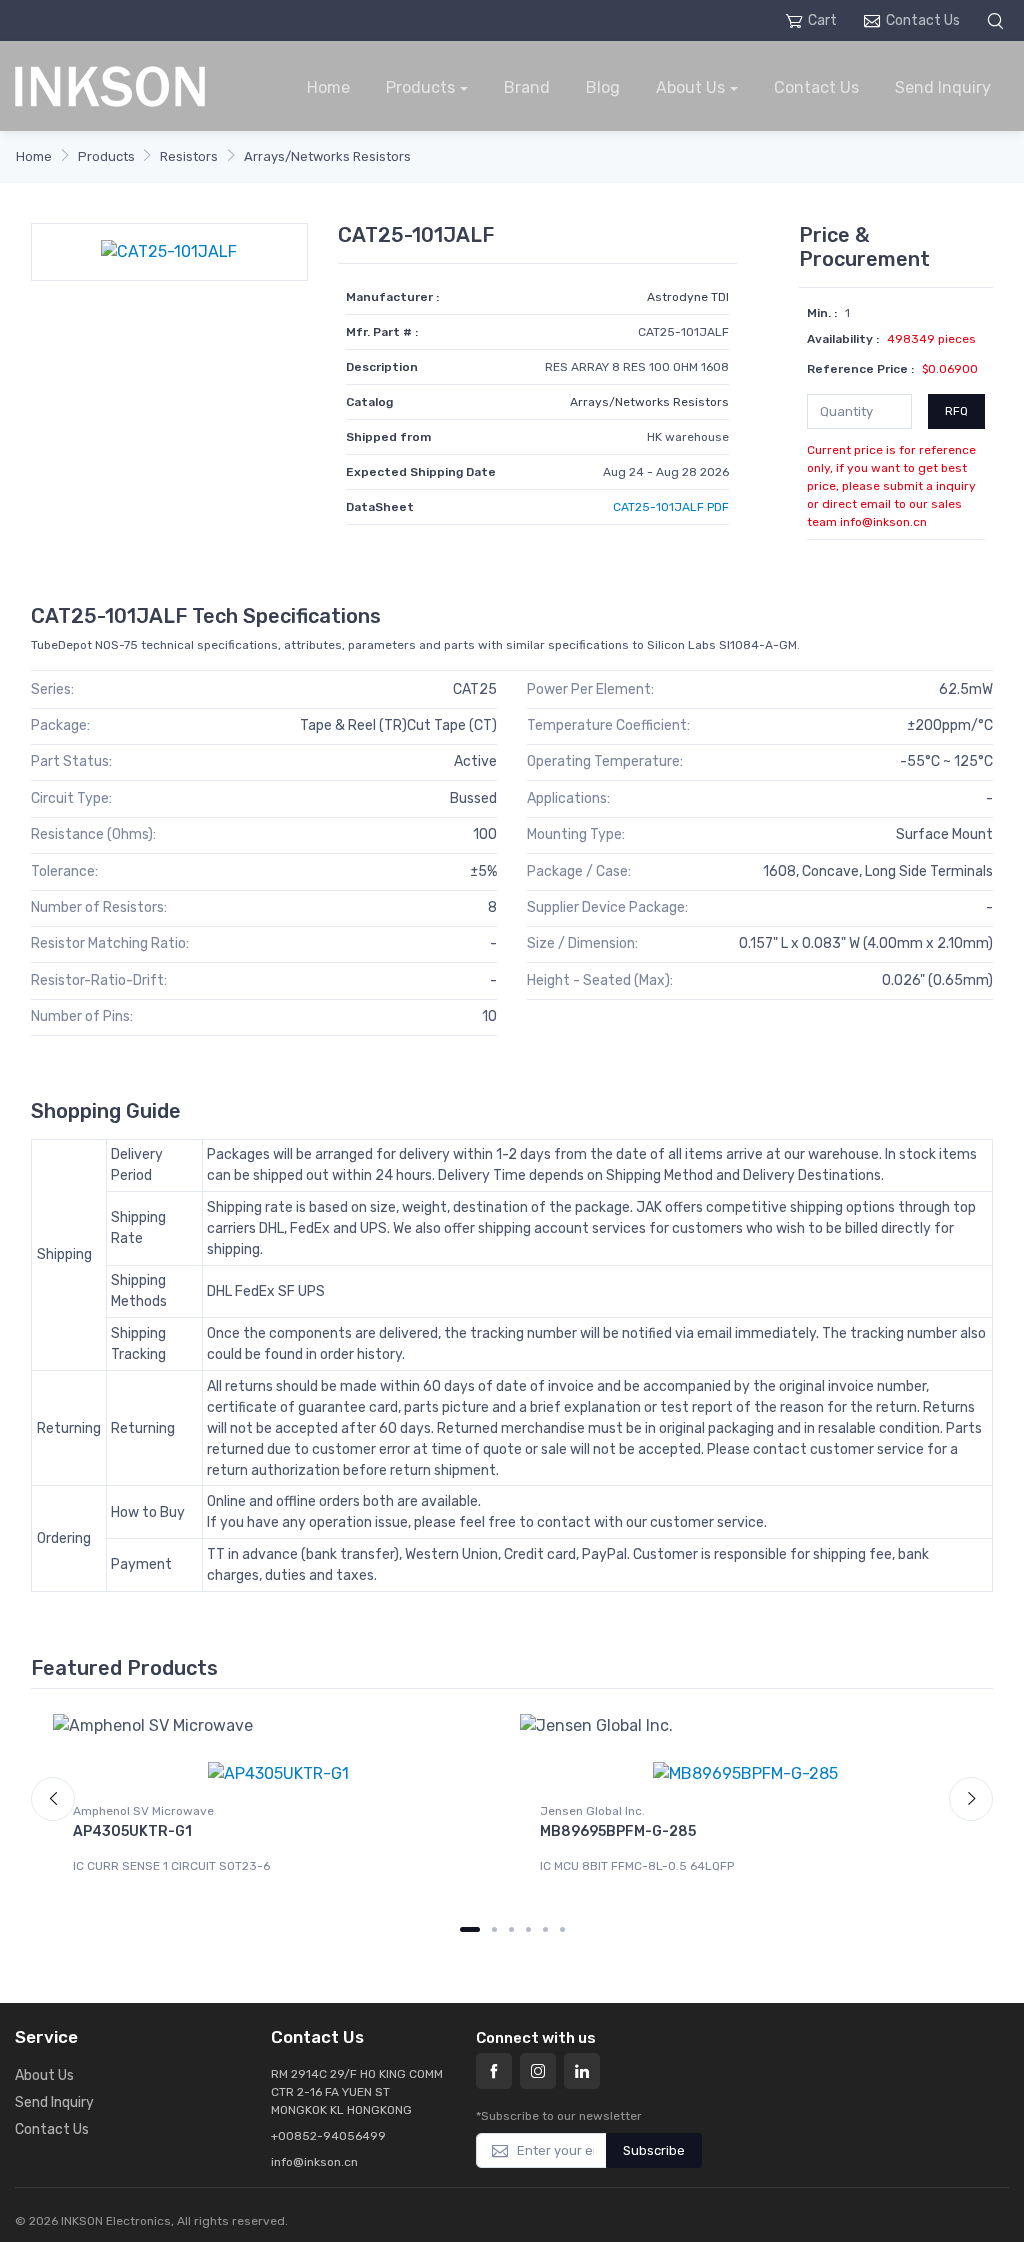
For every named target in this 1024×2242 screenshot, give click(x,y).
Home (328, 87)
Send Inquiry (943, 87)
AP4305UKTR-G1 (132, 1831)
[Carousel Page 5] (545, 1929)
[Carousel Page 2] (494, 1929)
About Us (690, 87)
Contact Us (923, 20)
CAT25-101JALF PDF (671, 507)
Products (420, 87)
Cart (822, 20)
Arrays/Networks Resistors (327, 156)
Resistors (189, 156)
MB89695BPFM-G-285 (618, 1831)
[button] (998, 20)
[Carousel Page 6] (562, 1929)
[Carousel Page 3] (511, 1929)
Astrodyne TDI (688, 297)
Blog (603, 87)
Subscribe (654, 2150)
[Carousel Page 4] (528, 1929)
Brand (527, 87)
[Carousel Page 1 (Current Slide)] (470, 1929)
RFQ (956, 411)
